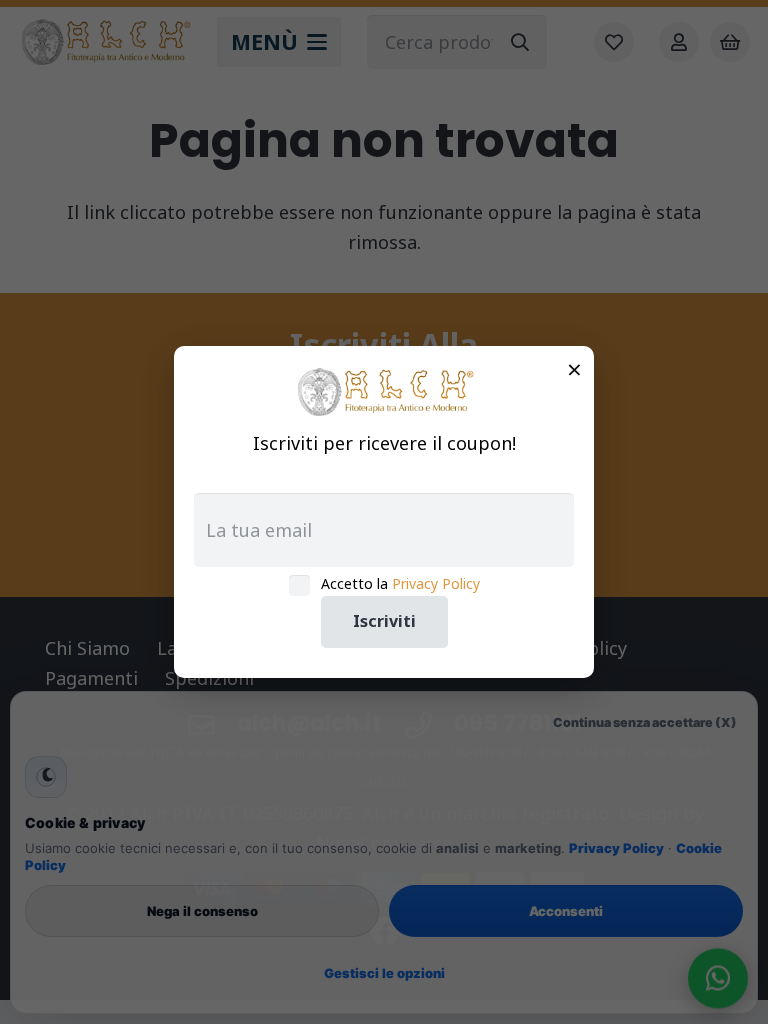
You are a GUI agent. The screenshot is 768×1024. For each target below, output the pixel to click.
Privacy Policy (436, 583)
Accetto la (400, 583)
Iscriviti (384, 621)
